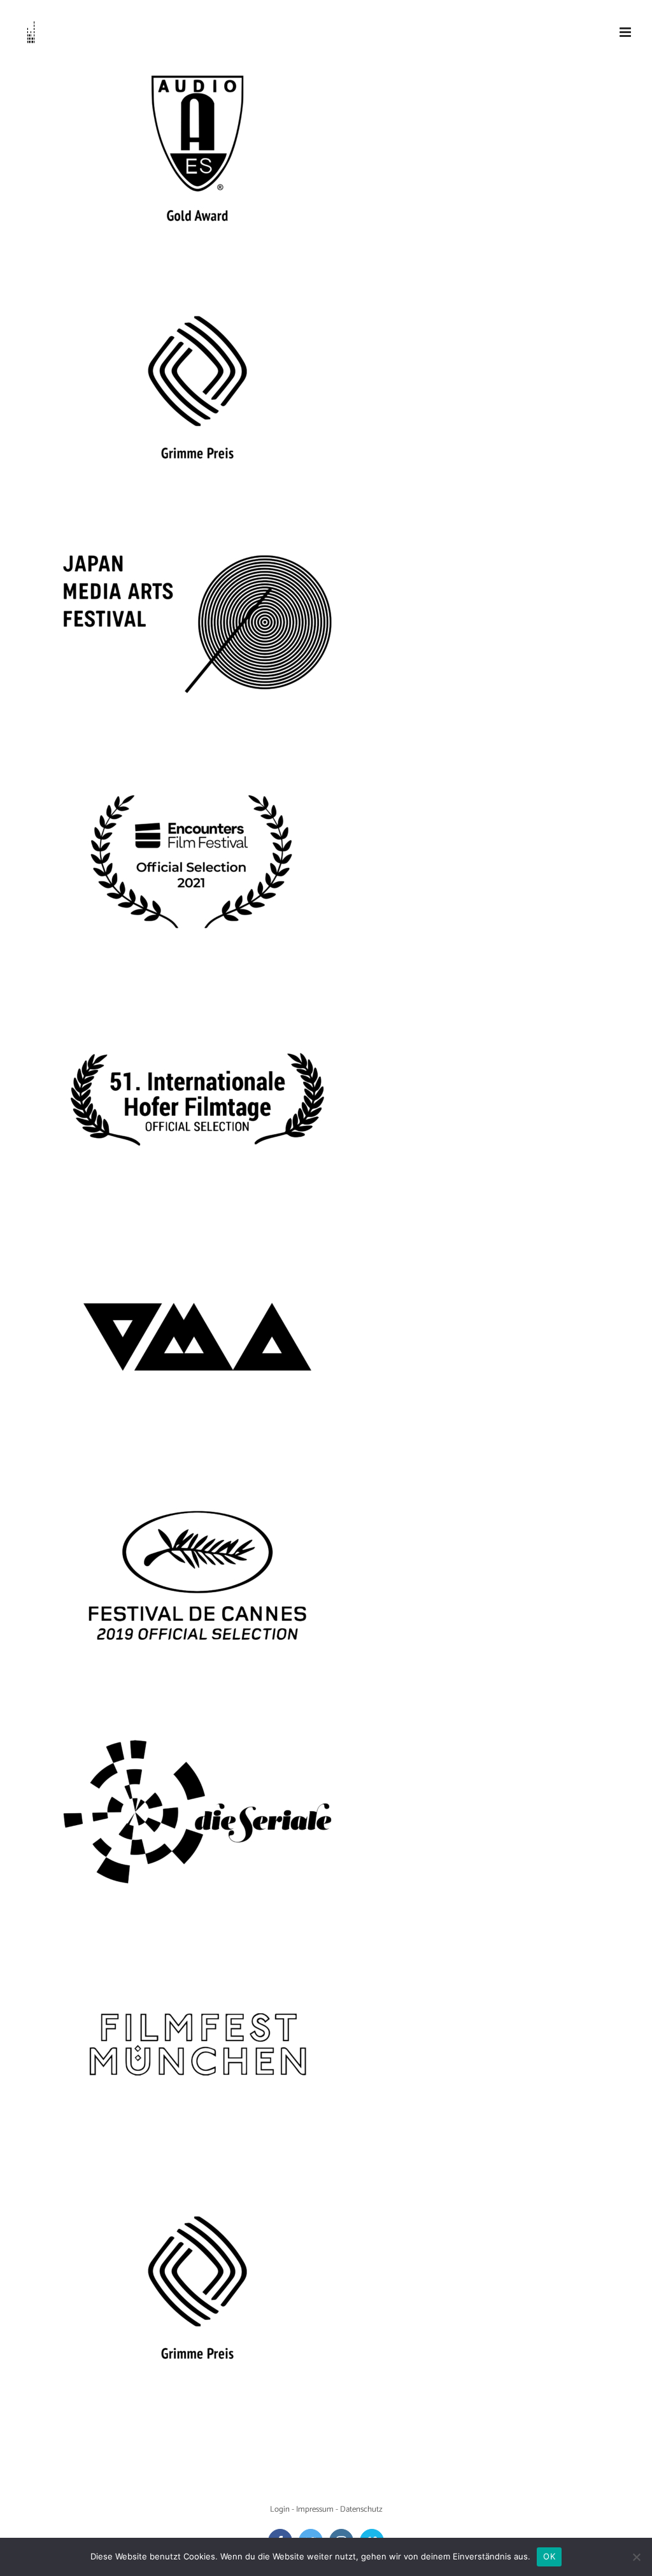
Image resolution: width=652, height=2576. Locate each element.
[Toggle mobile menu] (626, 32)
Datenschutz (361, 2509)
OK (549, 2556)
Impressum (315, 2509)
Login (280, 2509)
